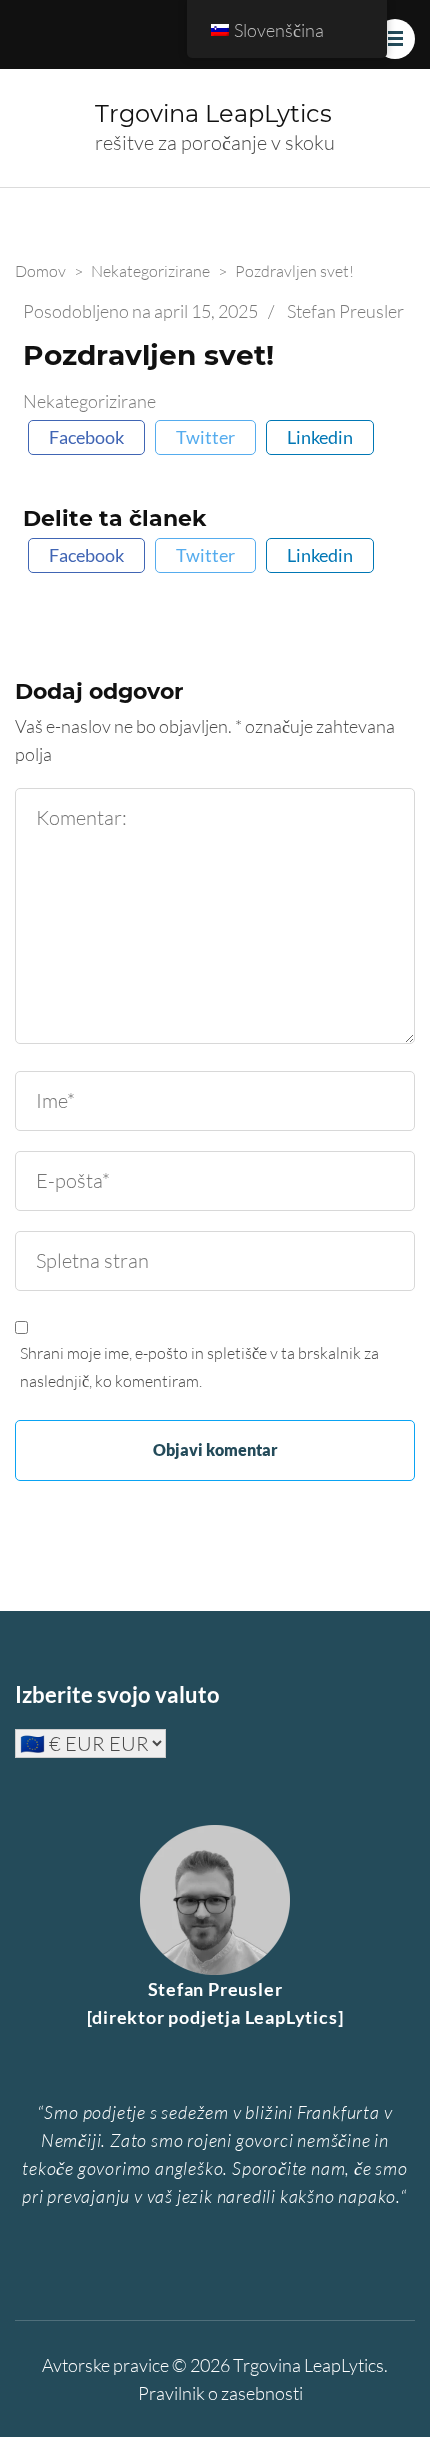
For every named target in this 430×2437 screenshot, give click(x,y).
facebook (86, 437)
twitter (205, 437)
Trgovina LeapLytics (213, 113)
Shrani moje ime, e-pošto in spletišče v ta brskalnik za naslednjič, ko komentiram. (199, 1367)
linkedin (320, 437)
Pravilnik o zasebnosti (220, 2393)
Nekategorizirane (89, 401)
